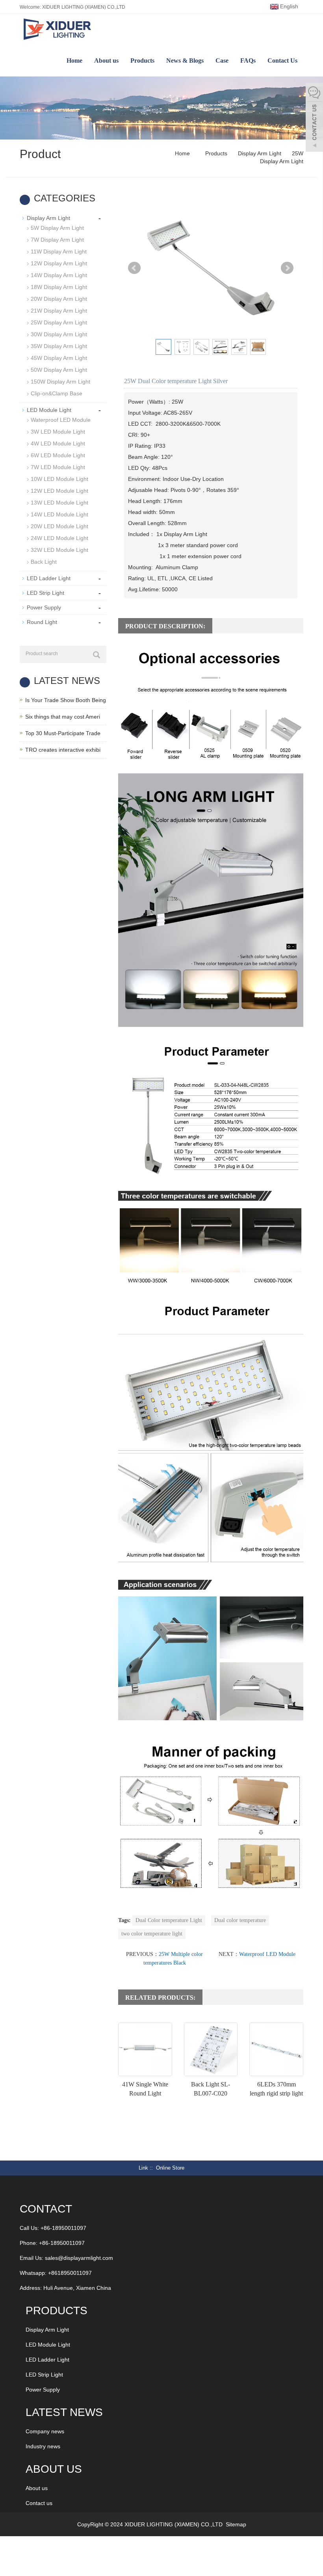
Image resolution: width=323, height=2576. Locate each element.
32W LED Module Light (59, 550)
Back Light (44, 562)
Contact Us (282, 61)
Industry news (43, 2446)
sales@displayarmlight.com (79, 2258)
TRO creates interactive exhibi (63, 750)
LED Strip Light (45, 593)
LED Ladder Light (49, 578)
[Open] (314, 118)
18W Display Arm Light (59, 287)
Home (74, 61)
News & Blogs (185, 61)
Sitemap (236, 2524)
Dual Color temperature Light (169, 1920)
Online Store (170, 2168)
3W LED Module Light (58, 432)
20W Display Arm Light (59, 299)
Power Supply (44, 607)
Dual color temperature (240, 1920)
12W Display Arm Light (59, 263)
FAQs (248, 61)
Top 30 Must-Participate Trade (63, 733)
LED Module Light (49, 410)
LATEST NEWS (64, 2412)
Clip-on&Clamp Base (57, 393)
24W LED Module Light (59, 538)
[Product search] (97, 655)
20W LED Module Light (59, 526)
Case (222, 61)
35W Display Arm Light (59, 346)
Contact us (39, 2503)
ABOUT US (54, 2469)
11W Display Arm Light (59, 251)
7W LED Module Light (58, 467)
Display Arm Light (260, 153)
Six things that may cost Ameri (63, 717)
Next (287, 268)
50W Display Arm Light (59, 370)
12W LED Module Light (59, 491)
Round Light (42, 622)
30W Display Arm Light (59, 334)
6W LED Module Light (58, 455)
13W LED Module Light (59, 503)
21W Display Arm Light (59, 311)
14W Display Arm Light (59, 275)
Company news (45, 2431)
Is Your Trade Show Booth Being (66, 700)
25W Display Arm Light (59, 322)
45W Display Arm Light (59, 358)
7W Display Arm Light (57, 240)
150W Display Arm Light (60, 382)
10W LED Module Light (59, 479)
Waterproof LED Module (267, 1954)
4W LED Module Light (58, 443)
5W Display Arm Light (57, 228)
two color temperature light (152, 1934)
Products (142, 61)
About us (106, 61)
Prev (134, 268)
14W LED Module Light (59, 514)
